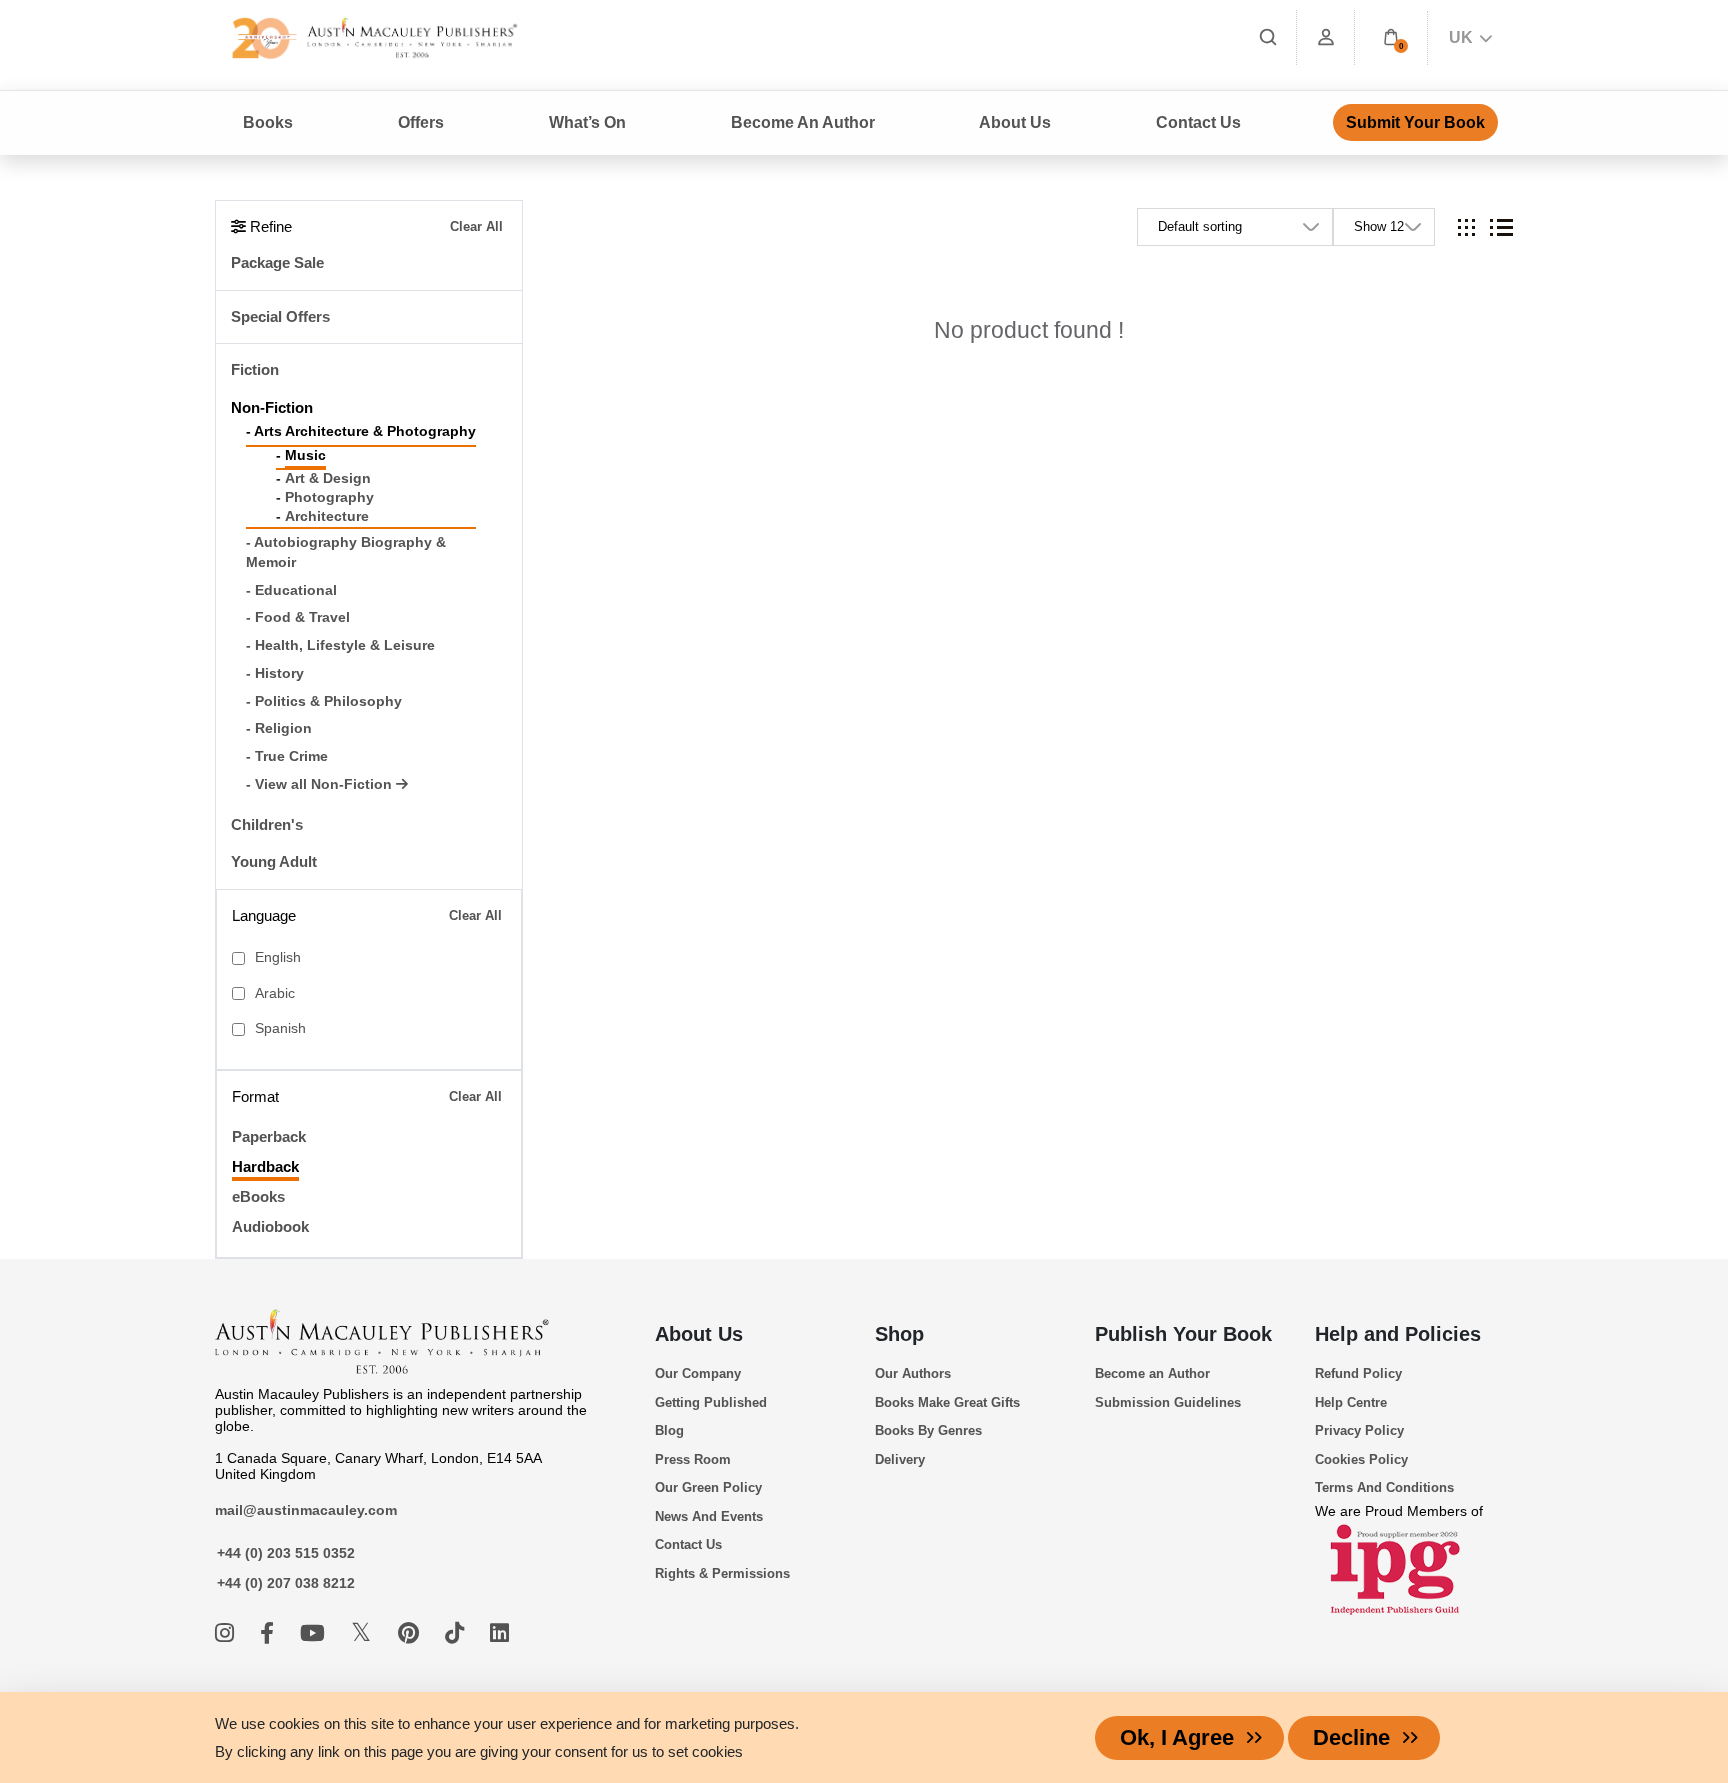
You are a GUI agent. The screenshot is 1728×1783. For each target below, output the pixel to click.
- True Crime (287, 756)
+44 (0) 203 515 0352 (286, 1553)
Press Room (693, 1459)
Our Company (698, 1373)
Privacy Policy (1359, 1430)
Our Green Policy (708, 1487)
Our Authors (913, 1373)
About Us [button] (1015, 122)
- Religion (279, 728)
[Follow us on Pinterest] (411, 1633)
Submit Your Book (1415, 122)
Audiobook (270, 1226)
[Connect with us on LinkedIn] (499, 1633)
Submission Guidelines (1168, 1402)
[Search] (1268, 37)
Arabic (275, 993)
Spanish (280, 1028)
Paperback (269, 1136)
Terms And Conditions (1384, 1487)
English (278, 957)
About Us (699, 1334)
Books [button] (268, 122)
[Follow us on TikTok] (457, 1633)
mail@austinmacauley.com (306, 1510)
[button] (1391, 37)
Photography (329, 497)
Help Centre (1351, 1402)
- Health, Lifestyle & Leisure (340, 645)
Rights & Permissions (722, 1573)
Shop (899, 1334)
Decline (1351, 1737)
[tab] (1466, 227)
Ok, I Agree (1177, 1737)
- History (275, 673)
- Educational (291, 590)
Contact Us (1198, 122)
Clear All (476, 226)
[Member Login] (1326, 37)
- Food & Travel (298, 617)
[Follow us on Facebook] (270, 1633)
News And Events (709, 1516)
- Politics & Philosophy (324, 701)
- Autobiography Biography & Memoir (346, 552)
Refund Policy (1358, 1373)
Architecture (327, 516)
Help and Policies (1398, 1334)
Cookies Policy (1361, 1459)
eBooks (258, 1196)
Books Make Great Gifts (947, 1402)
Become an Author (1152, 1373)
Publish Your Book (1183, 1334)
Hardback (265, 1166)
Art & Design (328, 478)
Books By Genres (928, 1430)
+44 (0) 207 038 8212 (286, 1583)
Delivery (900, 1459)
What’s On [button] (587, 122)
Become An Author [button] (803, 122)
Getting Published (711, 1402)
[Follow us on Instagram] (227, 1633)
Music (305, 455)
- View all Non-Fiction (321, 784)
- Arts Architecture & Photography (361, 431)
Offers (421, 122)
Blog (669, 1430)
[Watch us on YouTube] (315, 1633)
